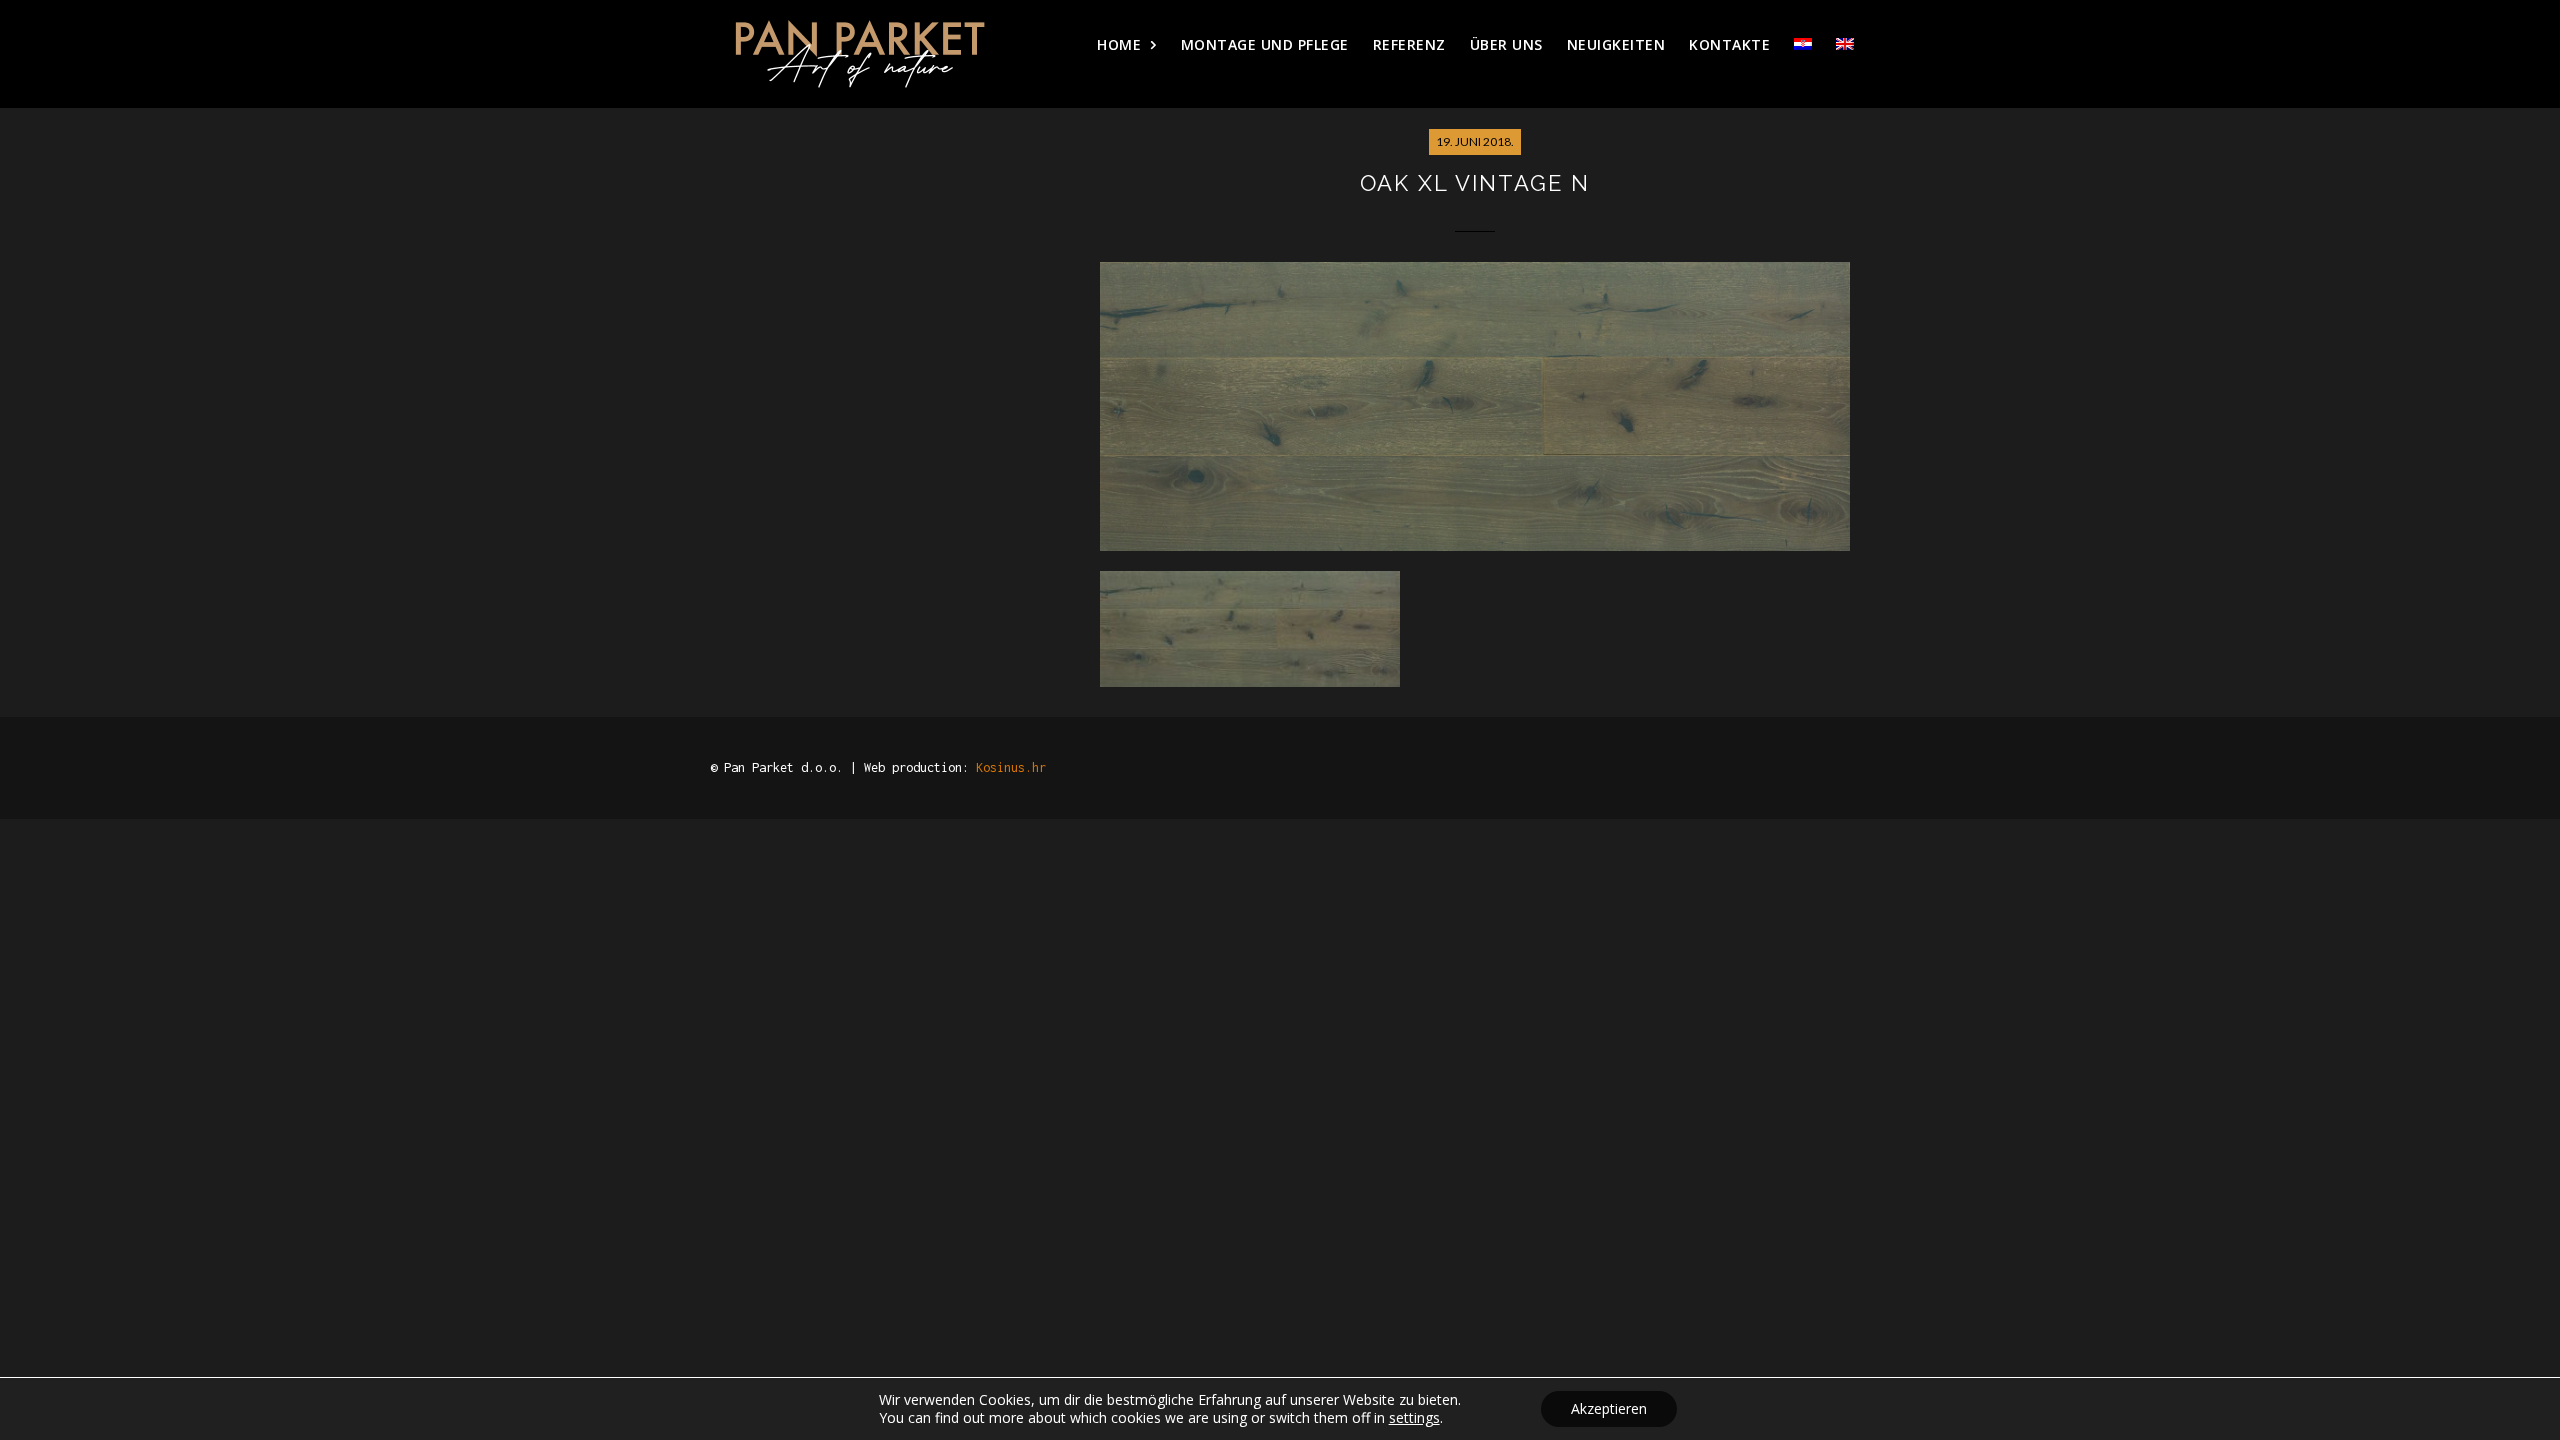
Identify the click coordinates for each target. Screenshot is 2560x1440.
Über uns (1506, 44)
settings (1414, 1418)
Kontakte (1729, 44)
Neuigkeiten (1616, 44)
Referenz (1409, 44)
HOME (1119, 44)
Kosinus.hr (1011, 767)
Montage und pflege (1265, 44)
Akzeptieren (1609, 1408)
